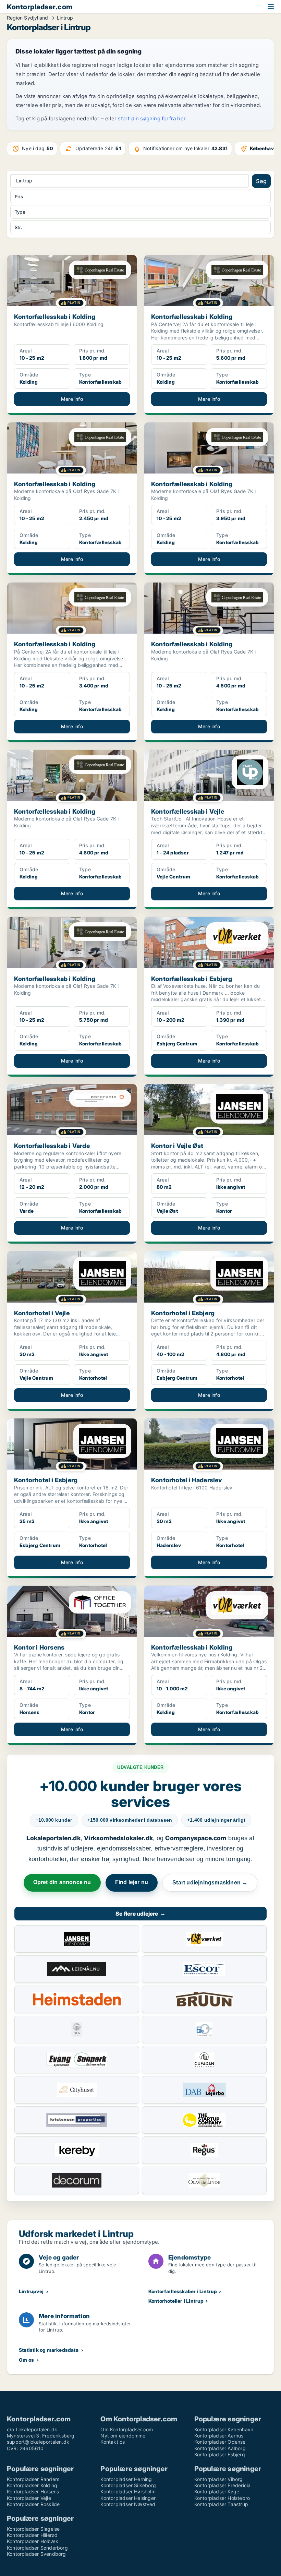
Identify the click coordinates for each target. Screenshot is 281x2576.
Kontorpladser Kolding (32, 2485)
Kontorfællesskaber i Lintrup (183, 2291)
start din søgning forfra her (152, 118)
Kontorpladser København (224, 2429)
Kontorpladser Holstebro (222, 2498)
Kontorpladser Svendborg (36, 2554)
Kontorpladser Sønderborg (37, 2548)
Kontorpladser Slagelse (33, 2529)
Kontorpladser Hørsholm (128, 2491)
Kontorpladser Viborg (219, 2479)
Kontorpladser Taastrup (221, 2504)
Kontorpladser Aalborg (220, 2448)
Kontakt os (113, 2442)
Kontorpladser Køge (217, 2491)
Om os (26, 2360)
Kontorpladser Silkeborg (128, 2485)
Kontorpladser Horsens (33, 2491)
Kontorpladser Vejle (29, 2498)
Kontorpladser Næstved (128, 2504)
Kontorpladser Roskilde (33, 2504)
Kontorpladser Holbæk (33, 2541)
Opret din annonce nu (62, 1882)
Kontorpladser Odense (220, 2442)
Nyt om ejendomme (123, 2436)
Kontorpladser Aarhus (219, 2436)
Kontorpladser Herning (126, 2479)
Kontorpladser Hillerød (32, 2535)
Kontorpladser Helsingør (128, 2498)
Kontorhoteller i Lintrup (176, 2301)
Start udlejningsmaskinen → (210, 1883)
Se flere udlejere (140, 1914)
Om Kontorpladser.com (127, 2429)
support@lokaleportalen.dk (38, 2442)
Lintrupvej (31, 2291)
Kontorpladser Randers (33, 2479)
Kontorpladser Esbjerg (220, 2454)
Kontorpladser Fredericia (223, 2485)
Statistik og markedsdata (49, 2350)
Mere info (72, 399)
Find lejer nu (132, 1882)
